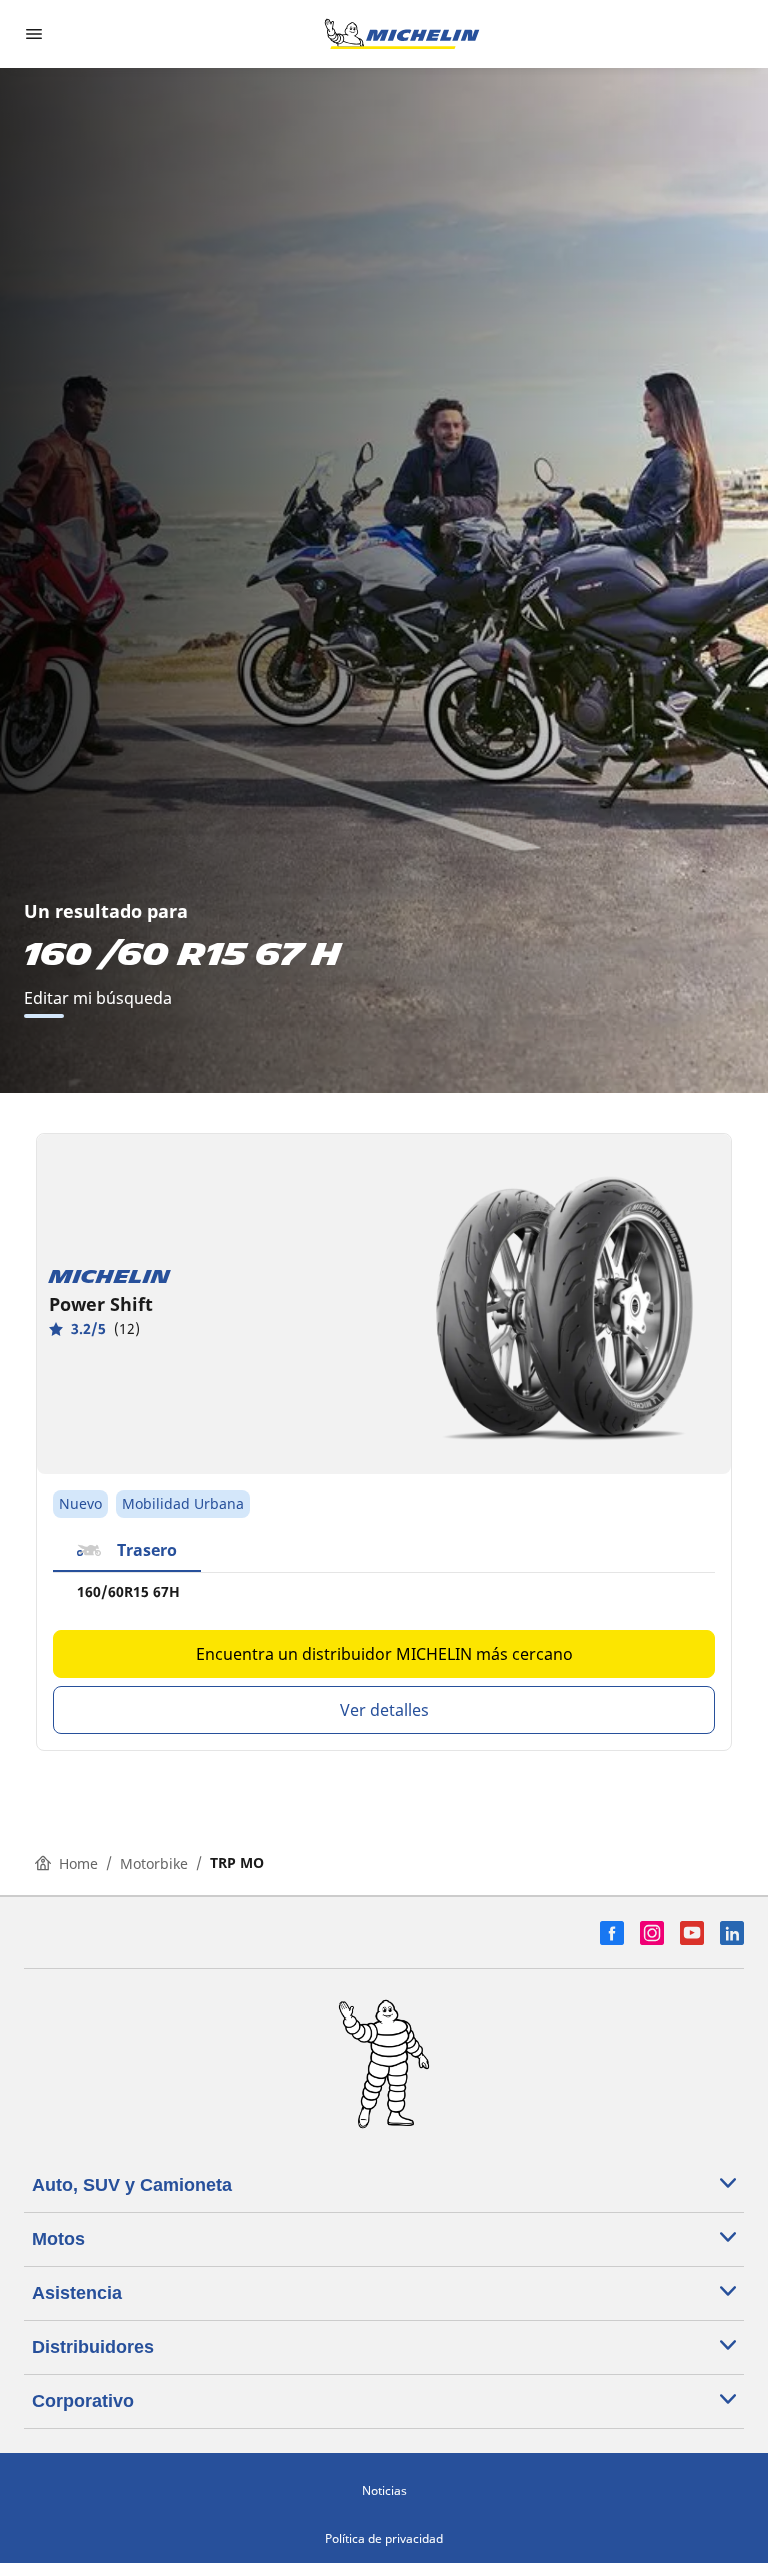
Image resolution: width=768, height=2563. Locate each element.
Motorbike (154, 1863)
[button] (127, 1551)
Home (78, 1863)
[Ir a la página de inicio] (402, 34)
